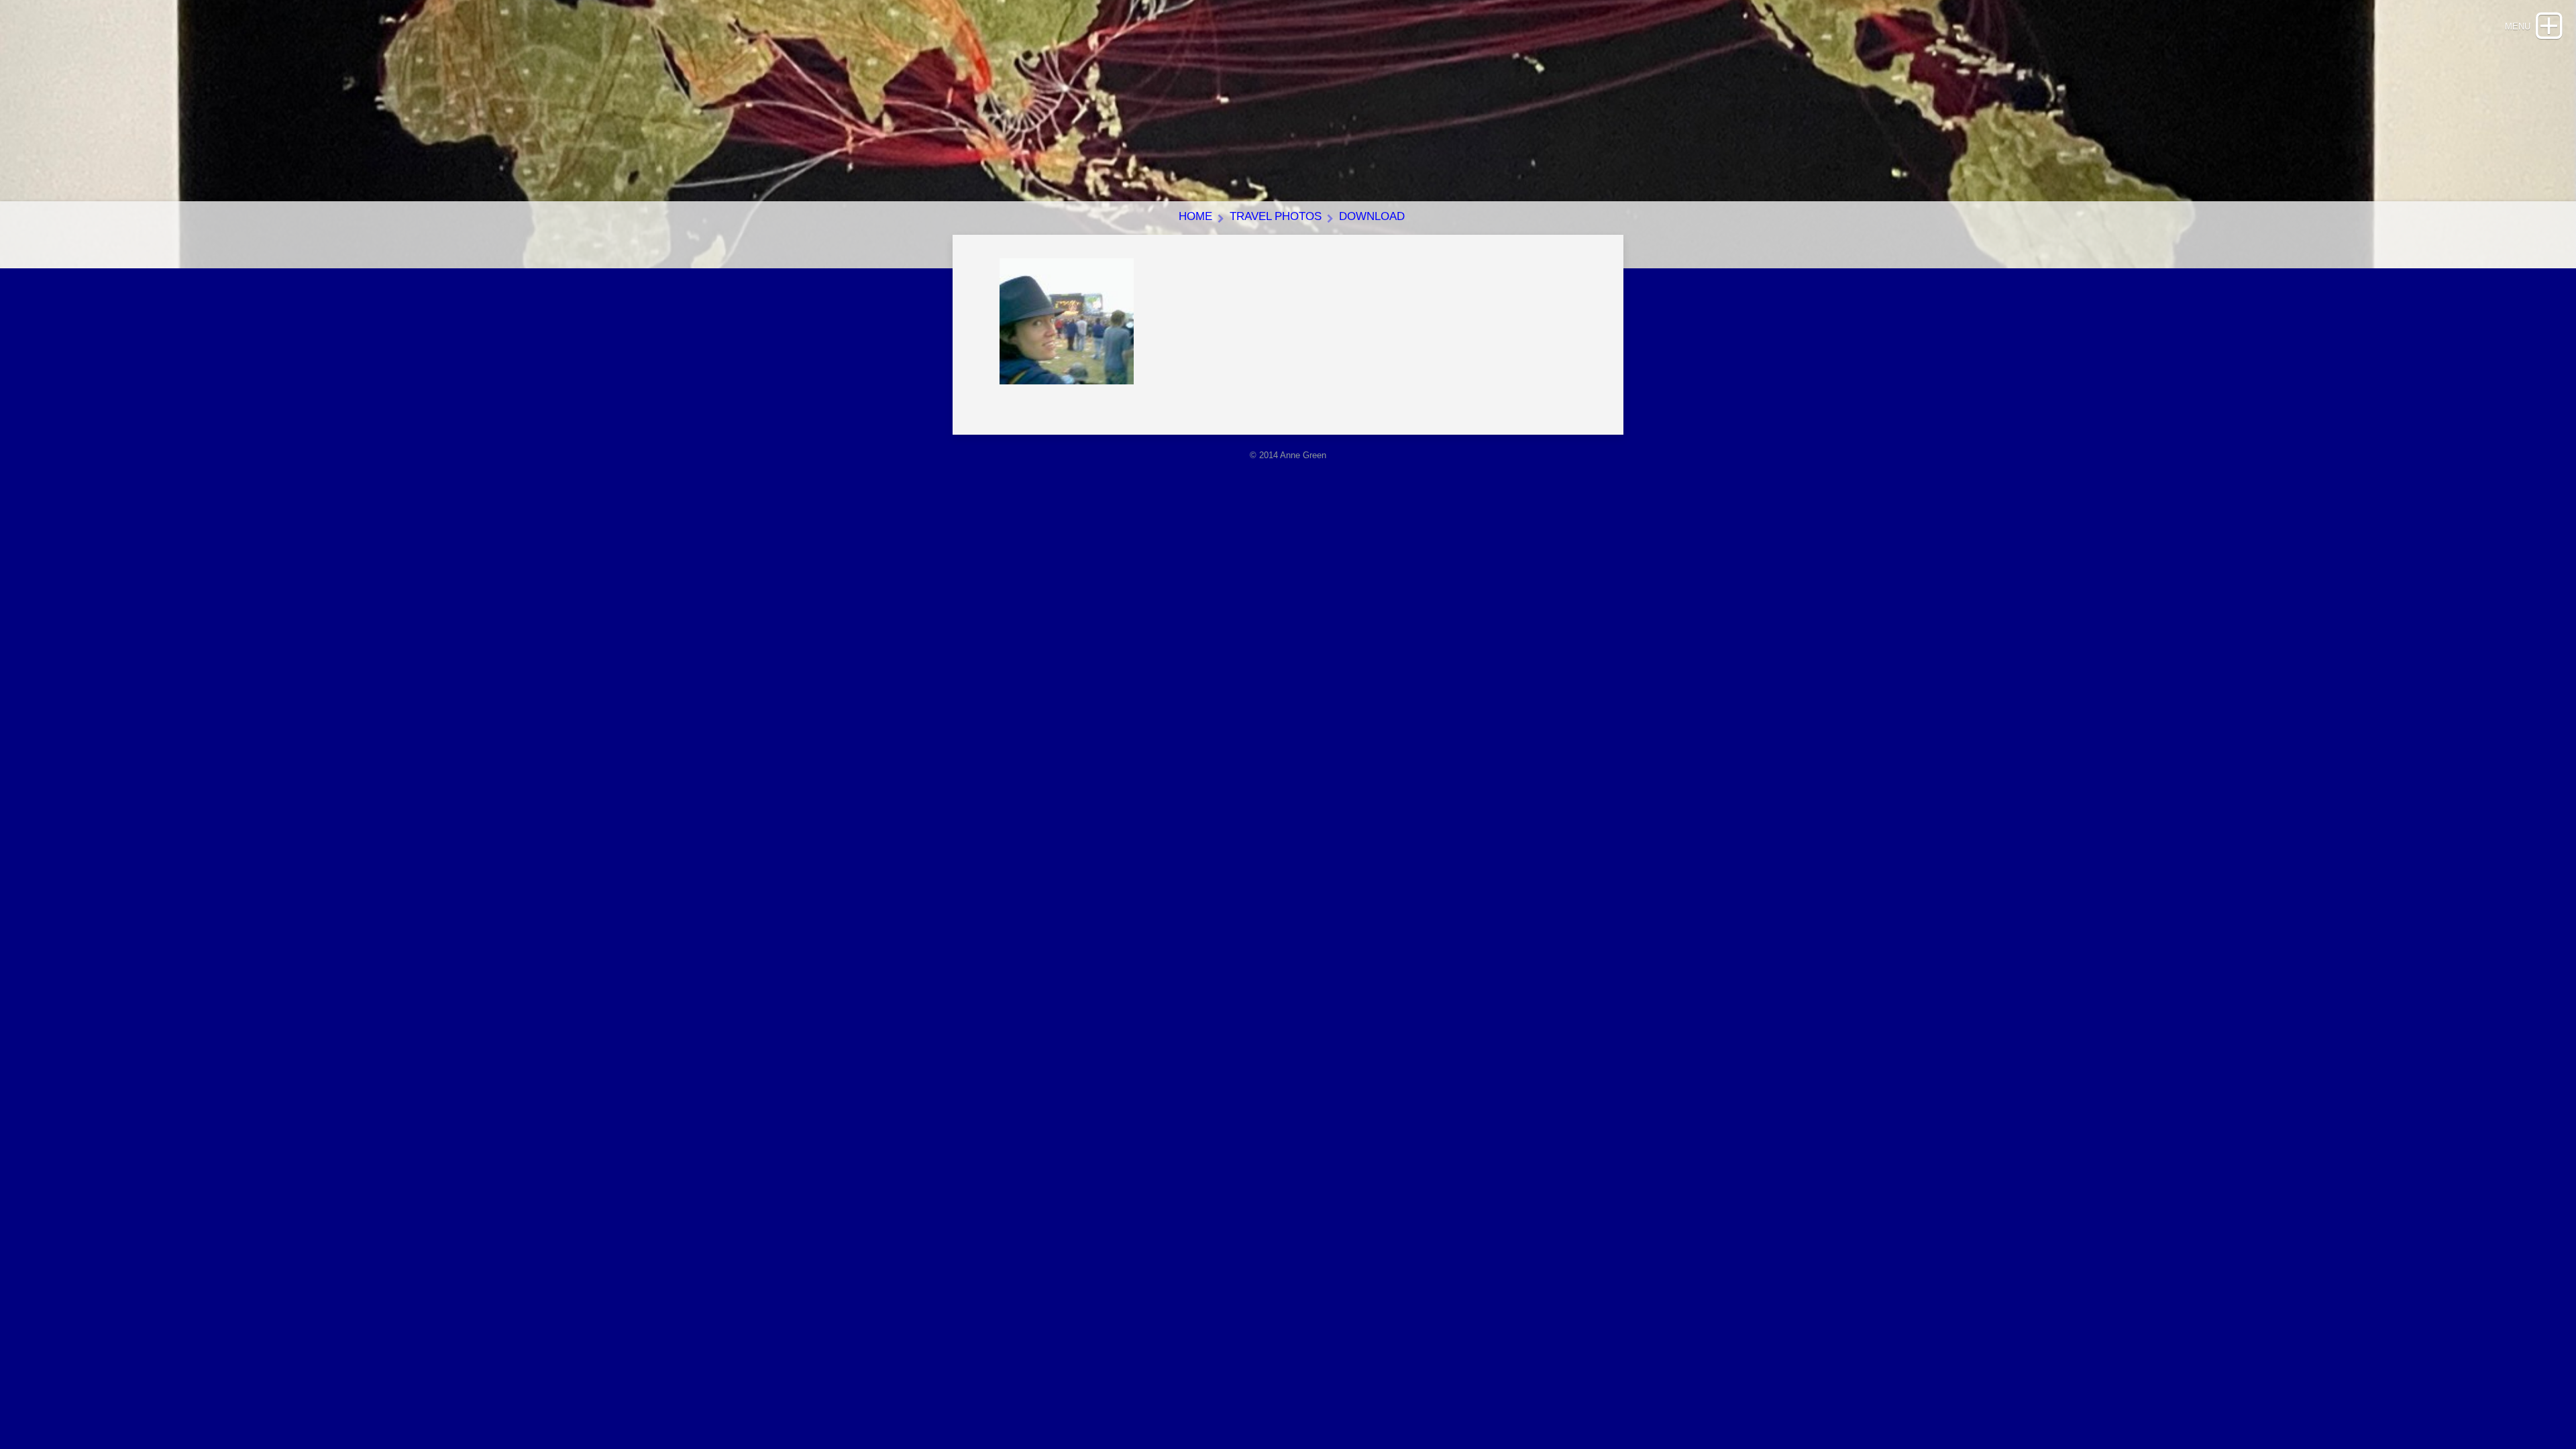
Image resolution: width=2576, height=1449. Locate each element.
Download (1372, 216)
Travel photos (1276, 216)
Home (1195, 216)
